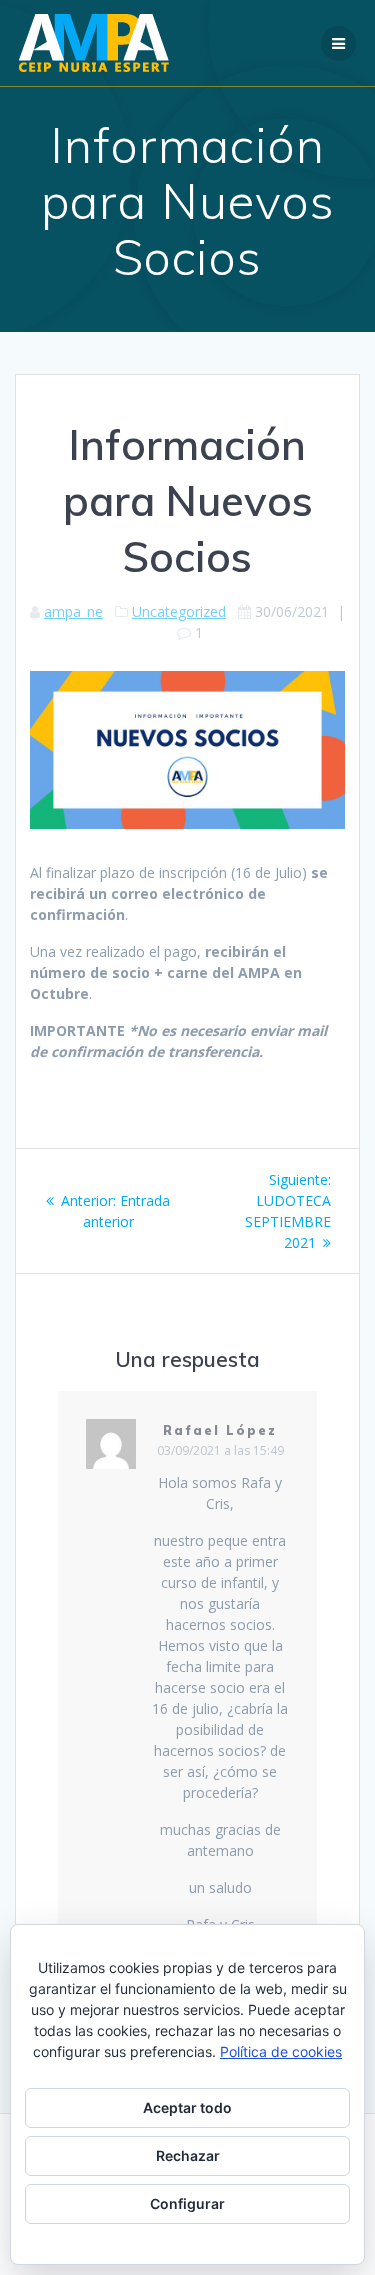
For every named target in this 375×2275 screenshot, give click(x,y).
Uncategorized (179, 611)
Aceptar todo (187, 2107)
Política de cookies (281, 2051)
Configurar (187, 2203)
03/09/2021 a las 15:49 (220, 1450)
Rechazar (188, 2155)
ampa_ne (73, 611)
